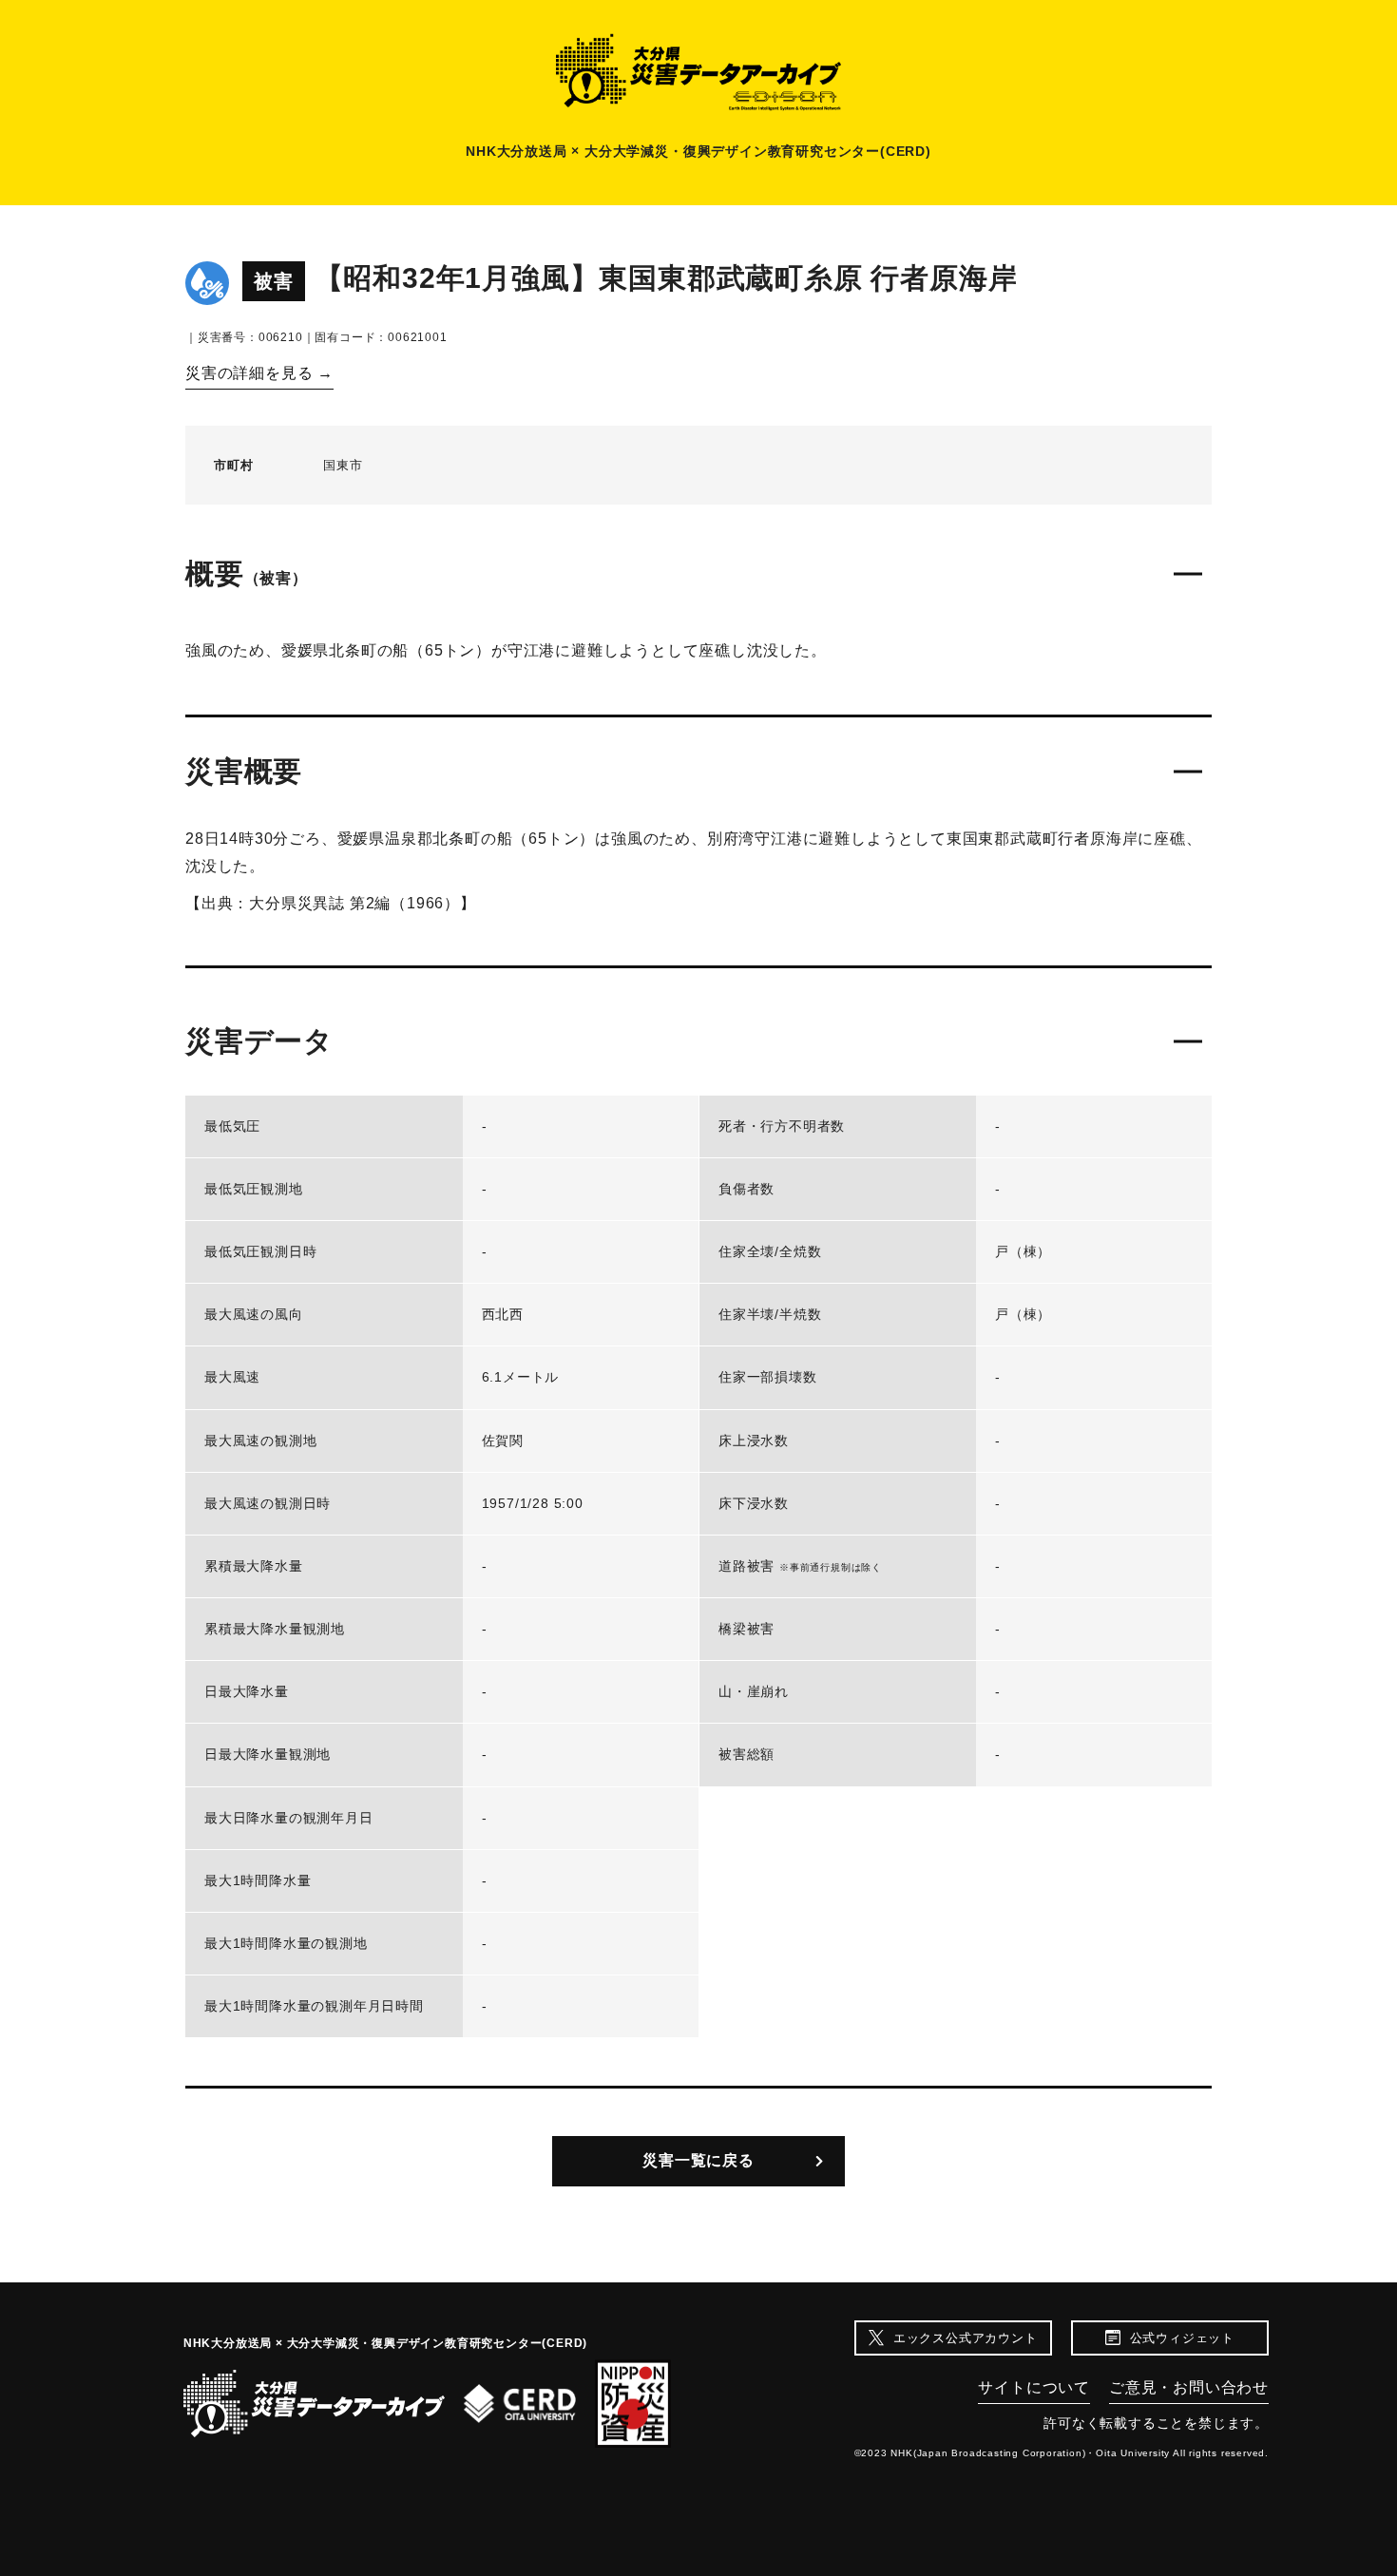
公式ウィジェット (1182, 2338)
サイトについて (1034, 2387)
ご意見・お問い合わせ (1189, 2387)
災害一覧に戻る (698, 2160)
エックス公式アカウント (966, 2338)
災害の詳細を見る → (259, 373)
